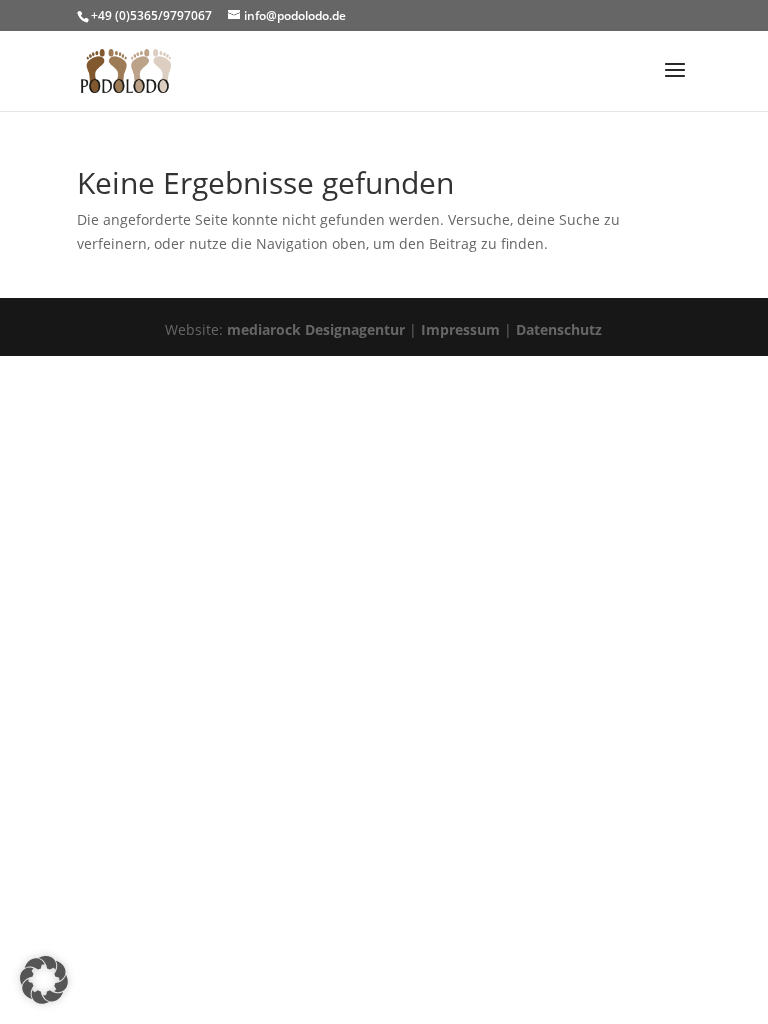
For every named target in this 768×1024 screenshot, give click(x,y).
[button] (44, 980)
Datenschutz (559, 329)
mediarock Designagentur (316, 329)
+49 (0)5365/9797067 (151, 15)
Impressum (460, 329)
